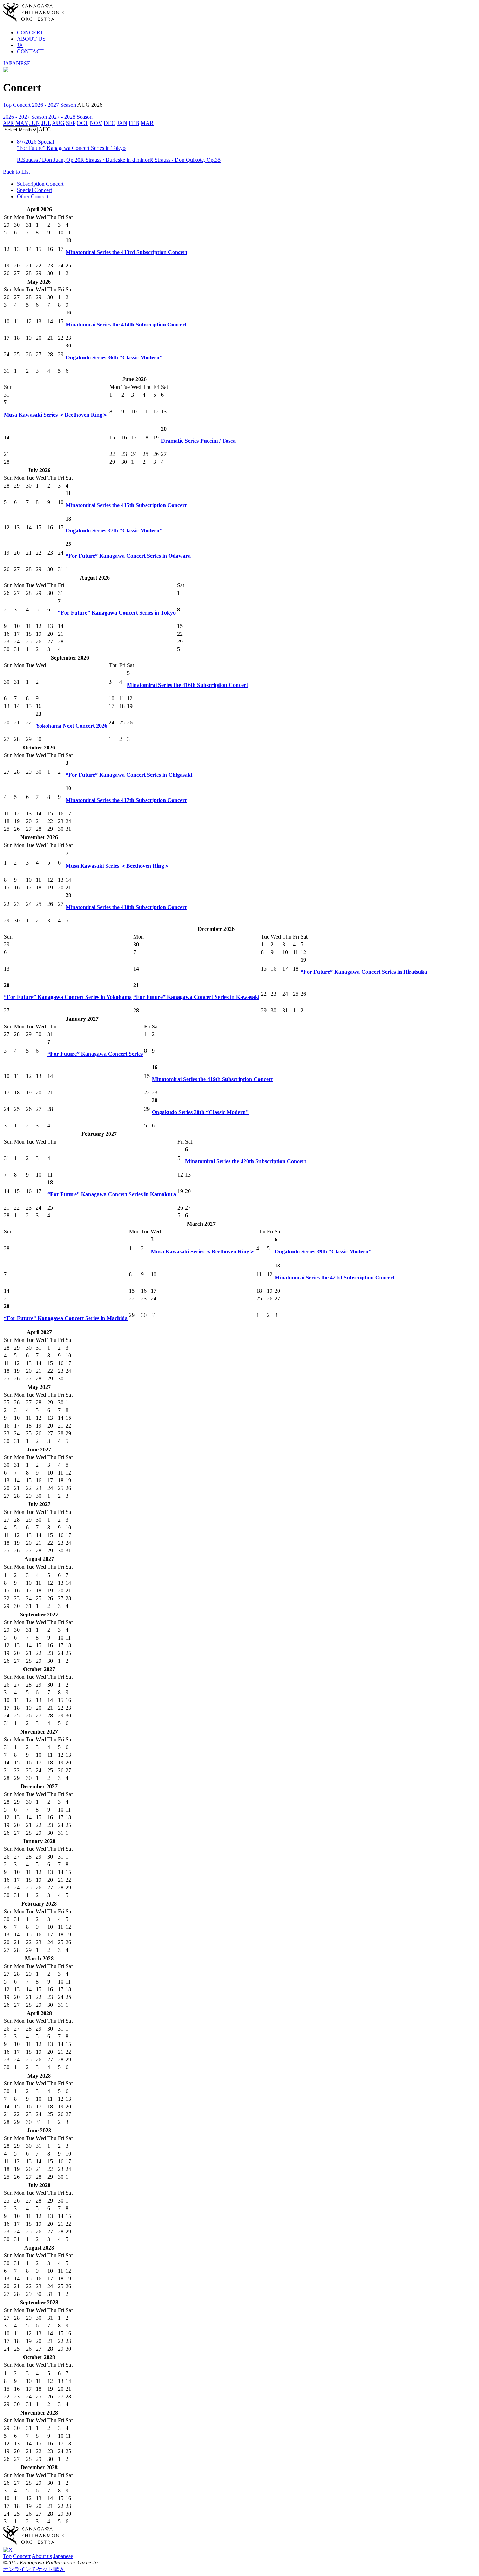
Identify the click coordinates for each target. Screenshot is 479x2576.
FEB (134, 123)
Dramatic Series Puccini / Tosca (198, 441)
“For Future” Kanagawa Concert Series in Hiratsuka (364, 972)
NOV (96, 123)
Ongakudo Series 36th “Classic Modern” (114, 357)
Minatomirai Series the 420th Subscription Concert (246, 1161)
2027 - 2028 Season (70, 117)
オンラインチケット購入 (34, 2569)
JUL (46, 123)
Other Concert (33, 196)
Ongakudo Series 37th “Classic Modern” (114, 531)
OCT (83, 123)
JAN (122, 123)
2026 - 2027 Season (54, 105)
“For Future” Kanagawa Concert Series (95, 1054)
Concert (22, 105)
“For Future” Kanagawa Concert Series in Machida (66, 1318)
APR (8, 123)
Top (7, 105)
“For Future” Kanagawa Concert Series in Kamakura (112, 1194)
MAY (22, 123)
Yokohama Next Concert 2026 (72, 726)
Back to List (16, 172)
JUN (35, 123)
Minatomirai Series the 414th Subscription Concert (126, 325)
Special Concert (34, 190)
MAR (147, 123)
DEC (110, 123)
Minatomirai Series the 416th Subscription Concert (187, 685)
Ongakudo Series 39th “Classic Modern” (323, 1251)
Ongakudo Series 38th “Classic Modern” (200, 1112)
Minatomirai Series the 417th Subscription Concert (126, 800)
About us (42, 2556)
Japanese (63, 2556)
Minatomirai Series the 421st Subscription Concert (335, 1277)
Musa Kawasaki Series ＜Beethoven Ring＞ (56, 415)
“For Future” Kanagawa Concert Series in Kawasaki (196, 997)
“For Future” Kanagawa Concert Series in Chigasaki (129, 775)
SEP (71, 123)
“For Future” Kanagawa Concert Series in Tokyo (117, 613)
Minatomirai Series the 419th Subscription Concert (212, 1079)
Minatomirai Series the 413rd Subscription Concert (126, 252)
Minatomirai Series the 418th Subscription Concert (126, 907)
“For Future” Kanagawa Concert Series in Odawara (128, 556)
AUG (58, 123)
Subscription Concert (40, 184)
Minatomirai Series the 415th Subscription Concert (126, 505)
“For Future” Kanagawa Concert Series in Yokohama (68, 997)
